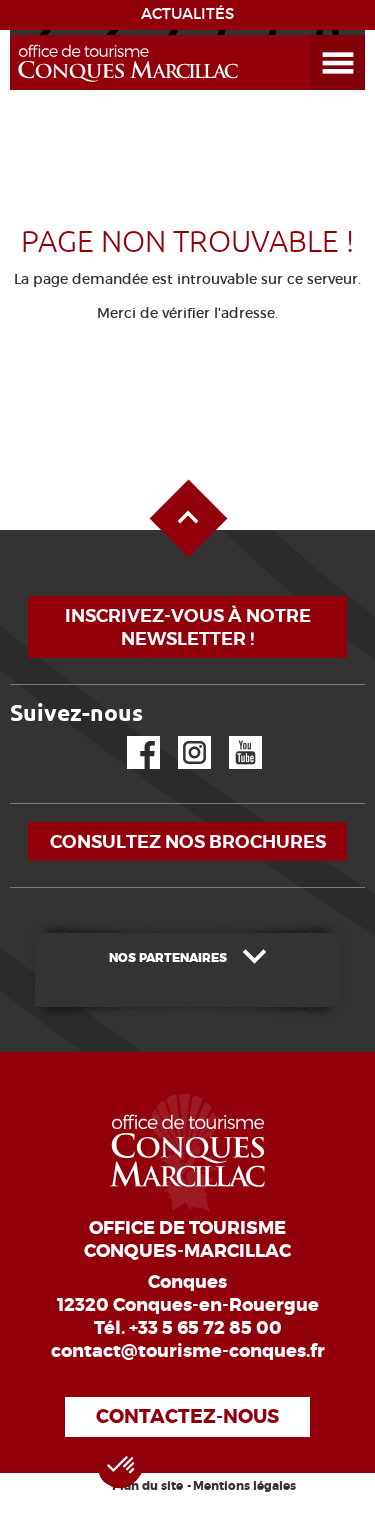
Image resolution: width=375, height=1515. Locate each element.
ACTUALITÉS (187, 14)
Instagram (180, 736)
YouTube (232, 736)
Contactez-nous (187, 1416)
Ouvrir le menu (314, 35)
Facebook (131, 736)
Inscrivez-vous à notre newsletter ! (188, 627)
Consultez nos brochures (188, 841)
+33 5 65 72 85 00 (205, 1328)
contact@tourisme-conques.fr (188, 1351)
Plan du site (147, 1486)
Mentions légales (244, 1486)
